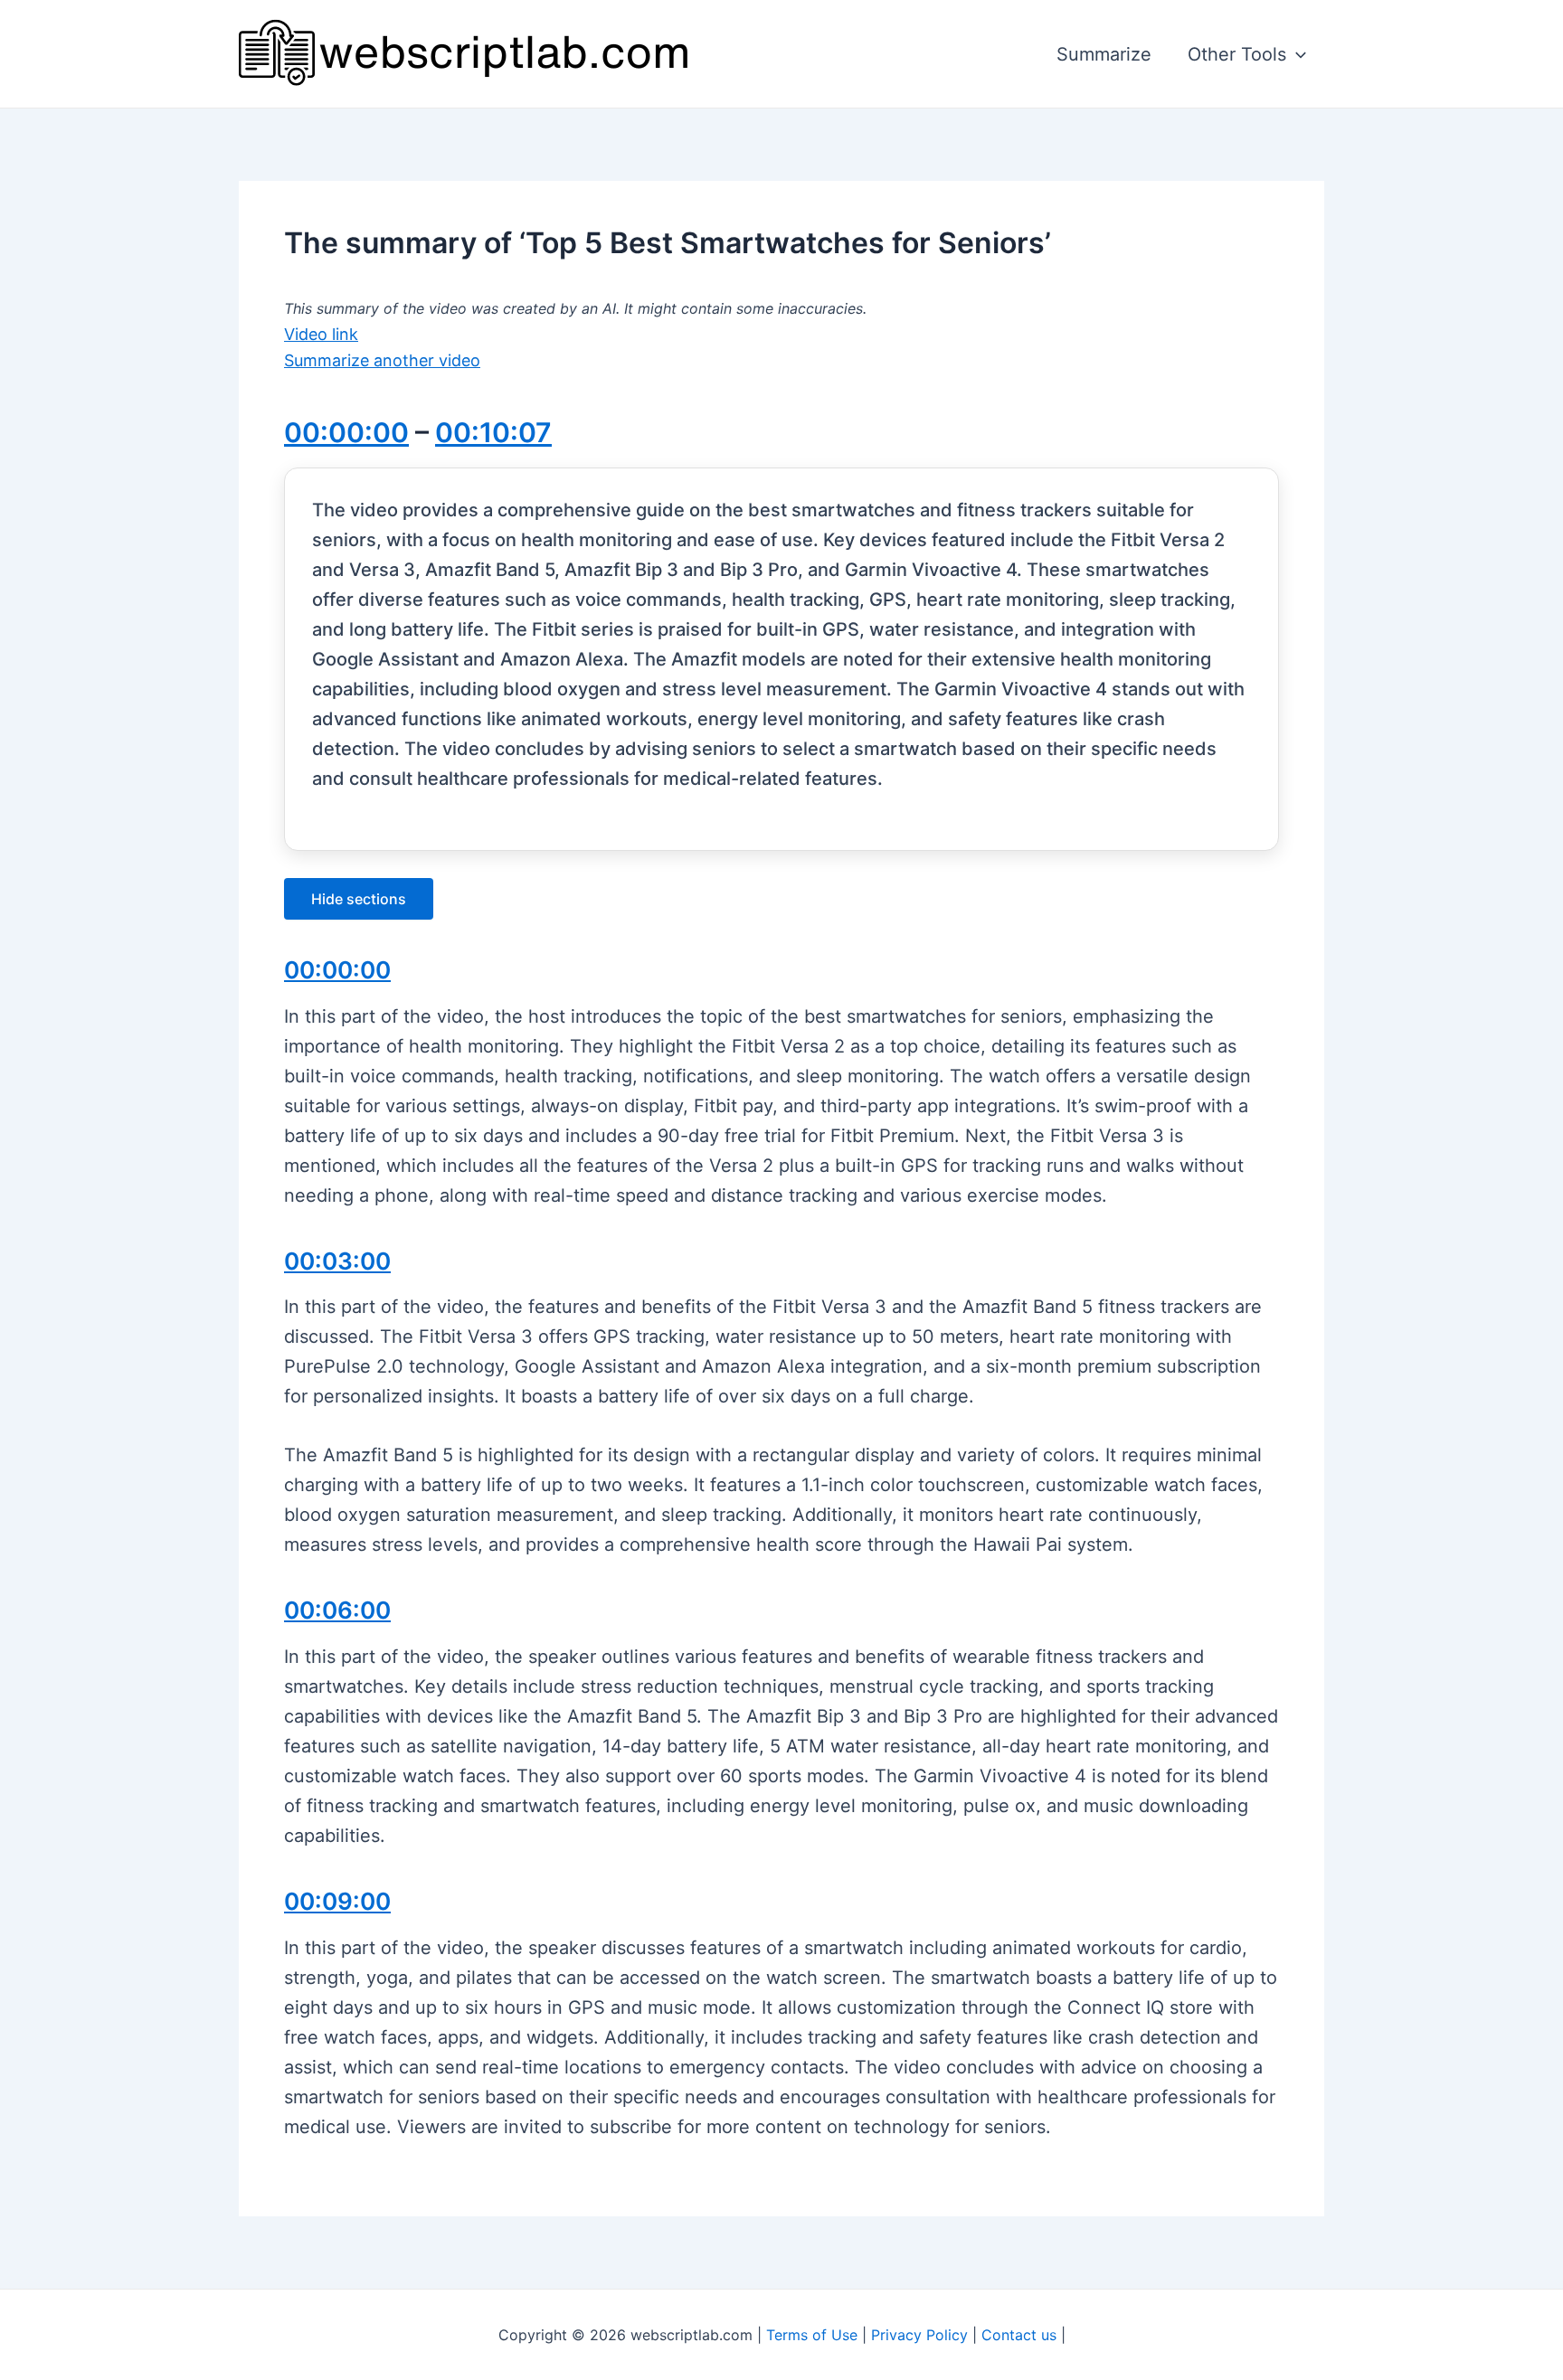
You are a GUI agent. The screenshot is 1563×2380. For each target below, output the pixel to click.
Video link (321, 334)
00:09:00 (337, 1901)
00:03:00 (337, 1261)
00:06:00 (337, 1610)
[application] (1296, 54)
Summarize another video (382, 360)
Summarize (1104, 54)
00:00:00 (346, 432)
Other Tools (1237, 54)
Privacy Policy (919, 2335)
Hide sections (359, 899)
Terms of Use (812, 2335)
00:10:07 (493, 432)
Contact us (1019, 2335)
